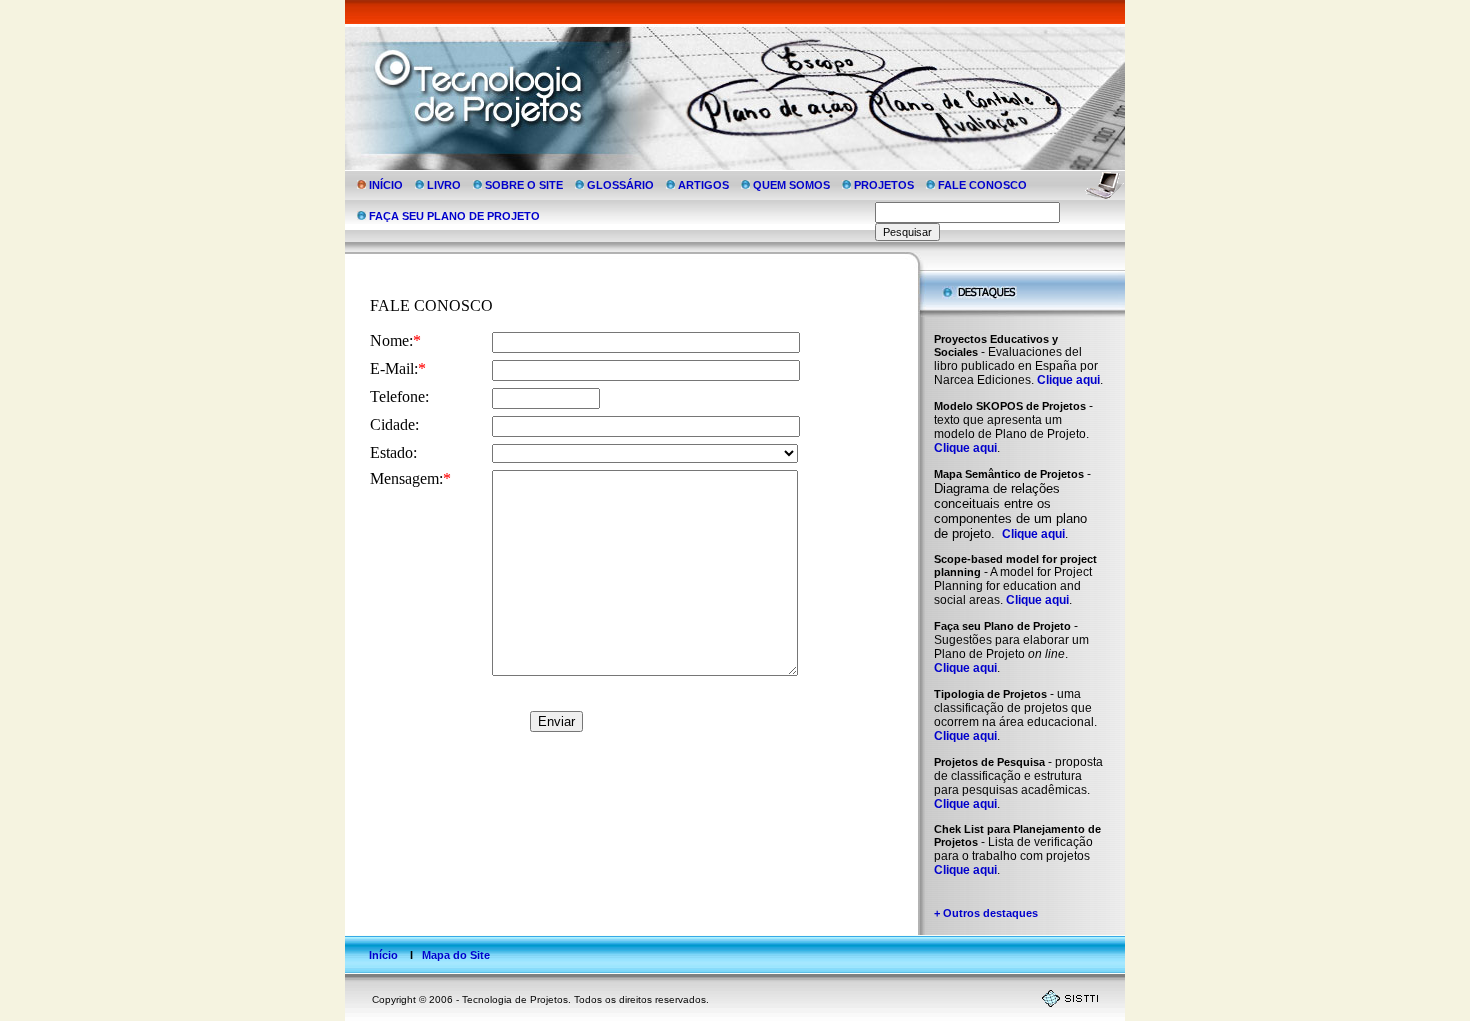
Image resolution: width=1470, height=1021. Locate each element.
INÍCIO (386, 185)
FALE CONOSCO (982, 185)
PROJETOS (884, 185)
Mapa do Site (456, 955)
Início (383, 955)
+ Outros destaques (986, 913)
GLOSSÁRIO (620, 185)
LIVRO (444, 185)
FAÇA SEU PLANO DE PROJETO (453, 216)
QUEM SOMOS (791, 185)
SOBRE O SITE (524, 185)
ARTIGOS (703, 185)
